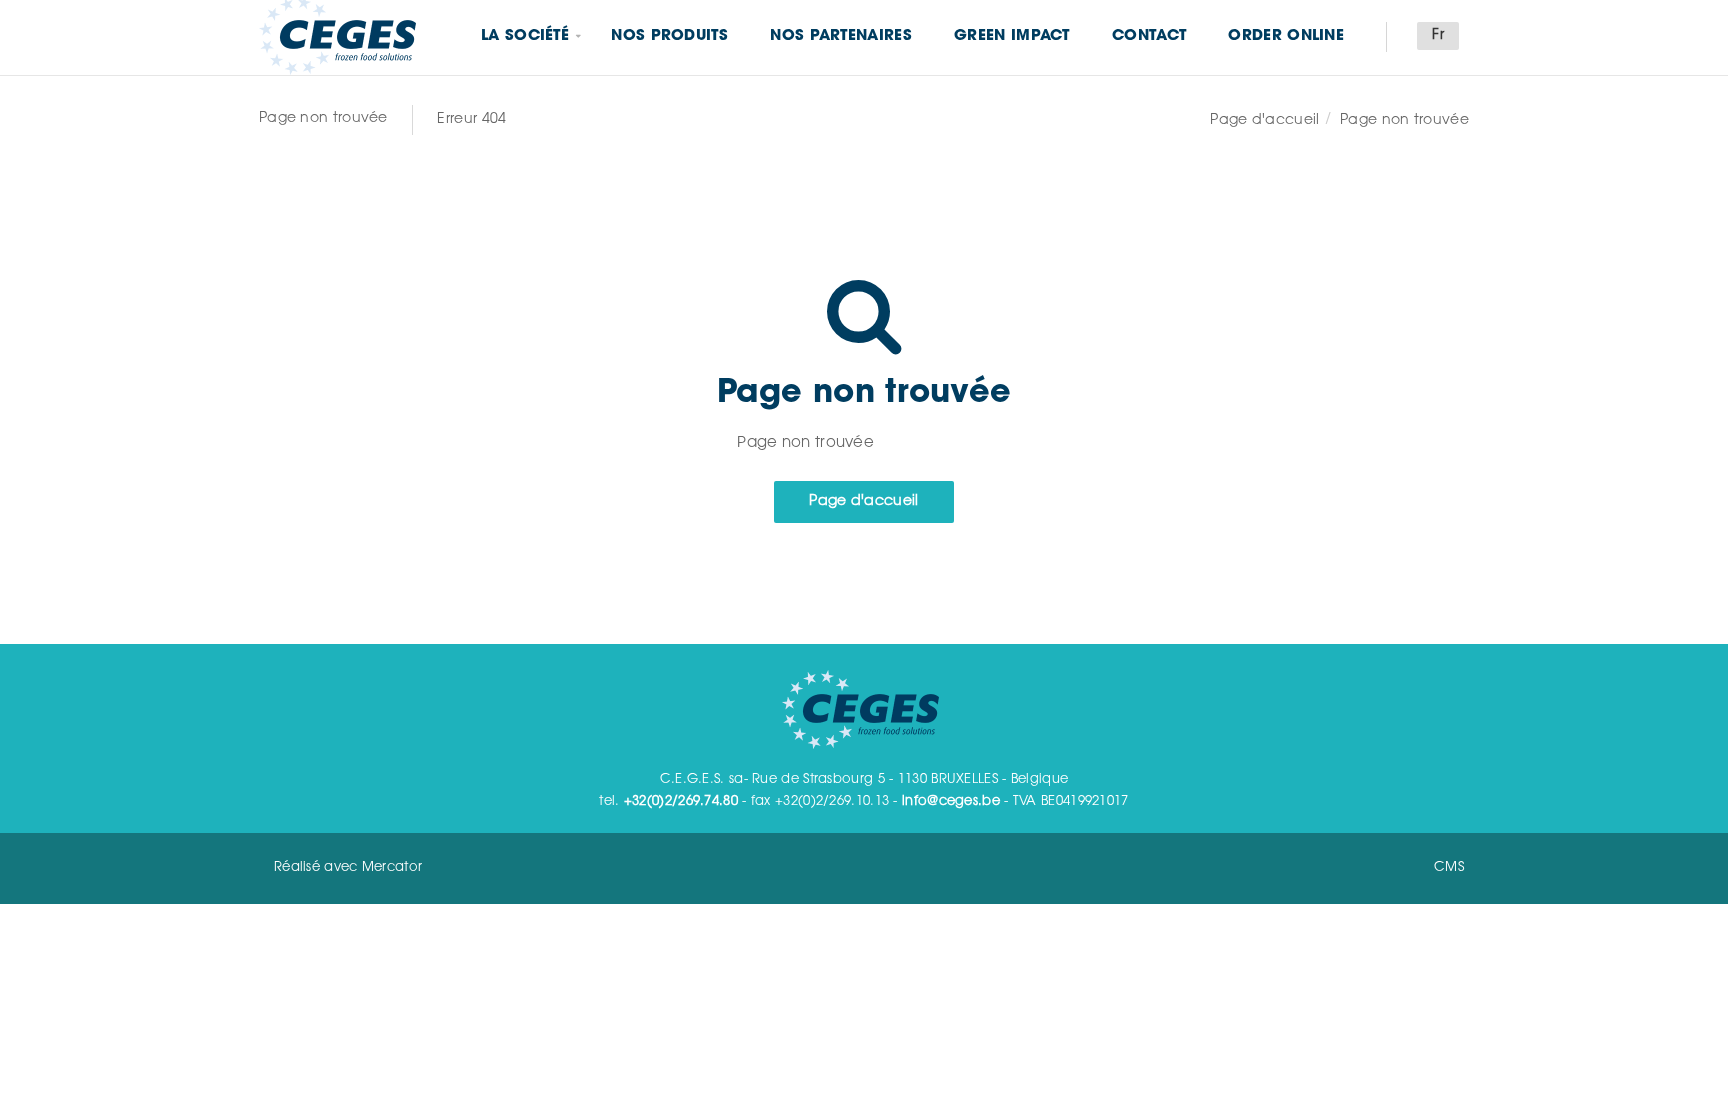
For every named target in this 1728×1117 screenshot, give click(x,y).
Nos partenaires (841, 36)
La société (525, 36)
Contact (1149, 36)
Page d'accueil (1264, 121)
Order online (1286, 36)
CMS (1449, 867)
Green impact (1012, 36)
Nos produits (669, 36)
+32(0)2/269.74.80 (681, 801)
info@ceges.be (951, 801)
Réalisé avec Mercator (348, 867)
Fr (1438, 36)
